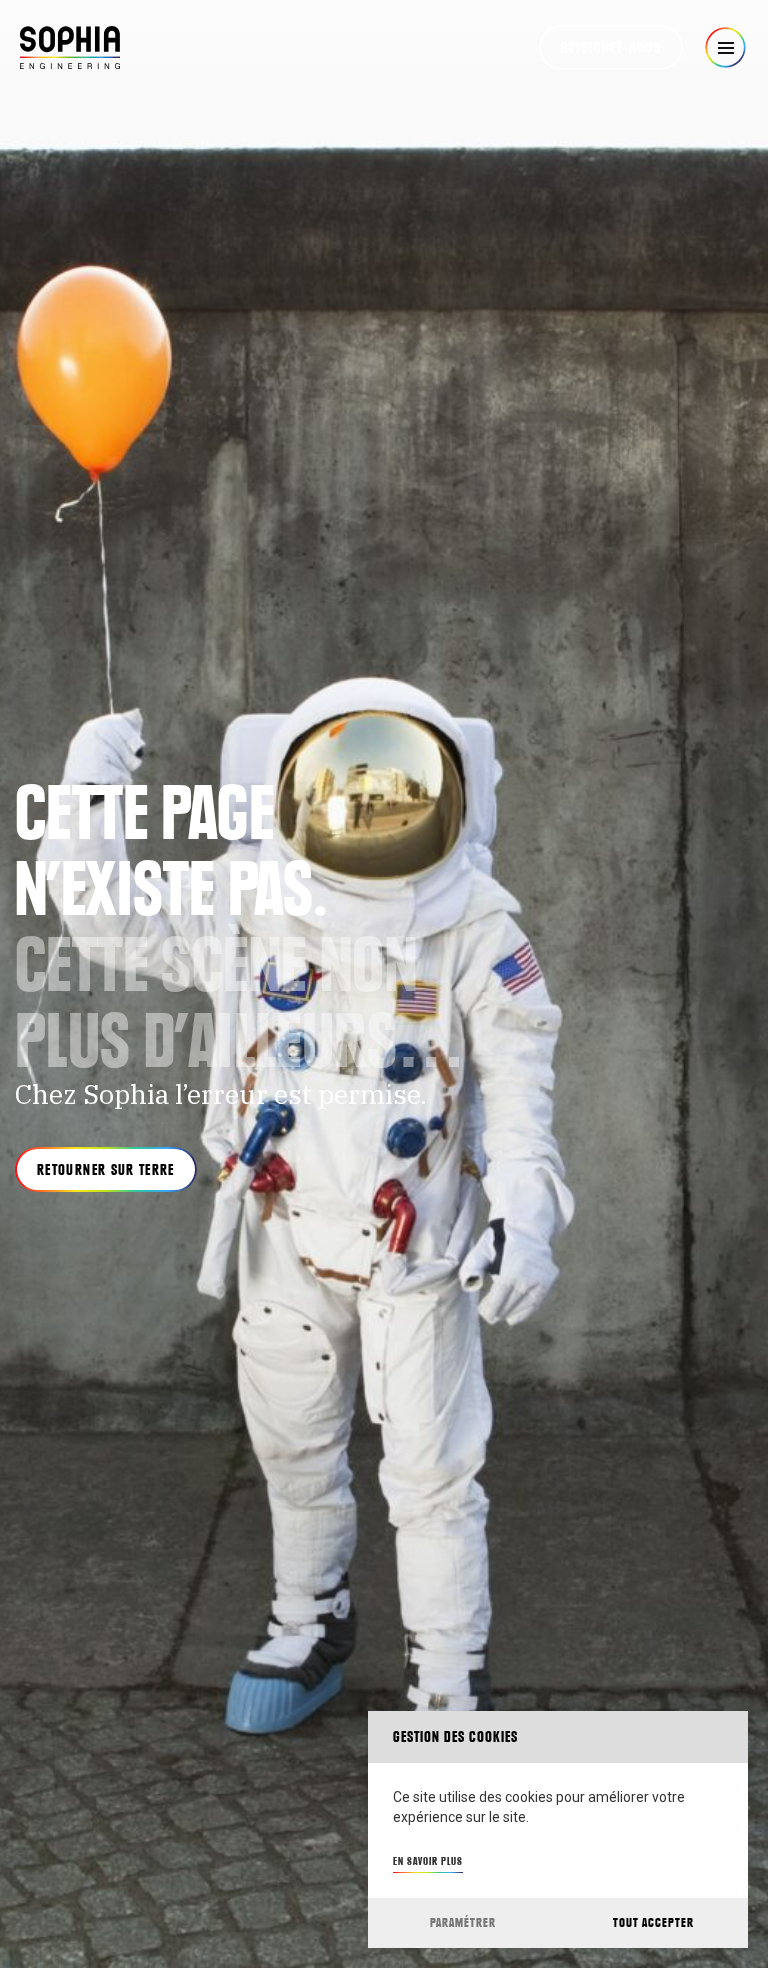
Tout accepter (653, 1922)
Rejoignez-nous (611, 48)
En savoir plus (428, 1861)
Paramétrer (463, 1922)
